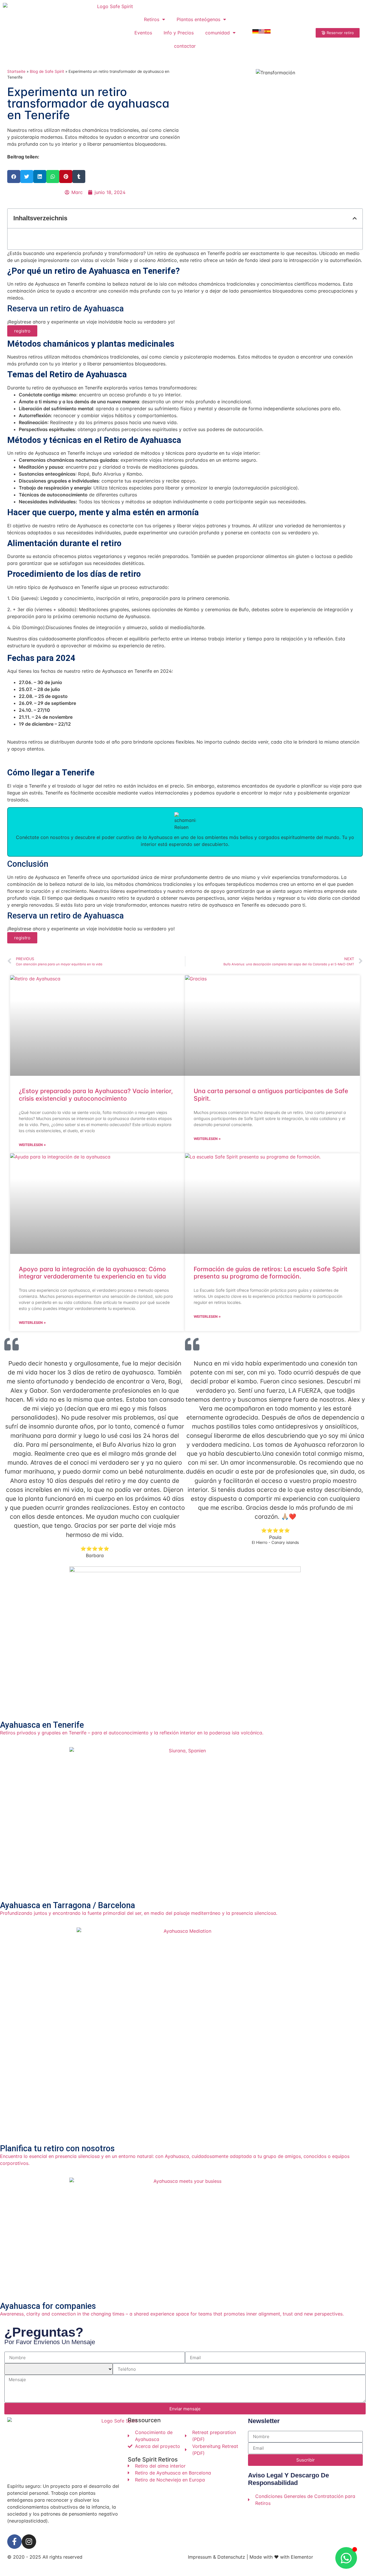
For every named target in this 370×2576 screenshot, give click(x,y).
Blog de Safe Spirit (47, 71)
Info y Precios (179, 33)
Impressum (200, 2557)
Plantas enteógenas (198, 19)
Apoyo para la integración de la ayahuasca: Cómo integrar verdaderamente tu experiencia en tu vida (92, 1273)
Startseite (16, 71)
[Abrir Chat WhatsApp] (346, 2558)
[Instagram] (29, 2542)
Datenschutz (231, 2557)
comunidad (218, 33)
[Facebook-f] (14, 2542)
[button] (14, 177)
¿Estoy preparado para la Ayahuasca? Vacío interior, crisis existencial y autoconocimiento (96, 1095)
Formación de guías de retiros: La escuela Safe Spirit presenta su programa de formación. (271, 1273)
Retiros (152, 19)
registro (22, 331)
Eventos (143, 33)
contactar (185, 46)
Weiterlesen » (32, 1145)
